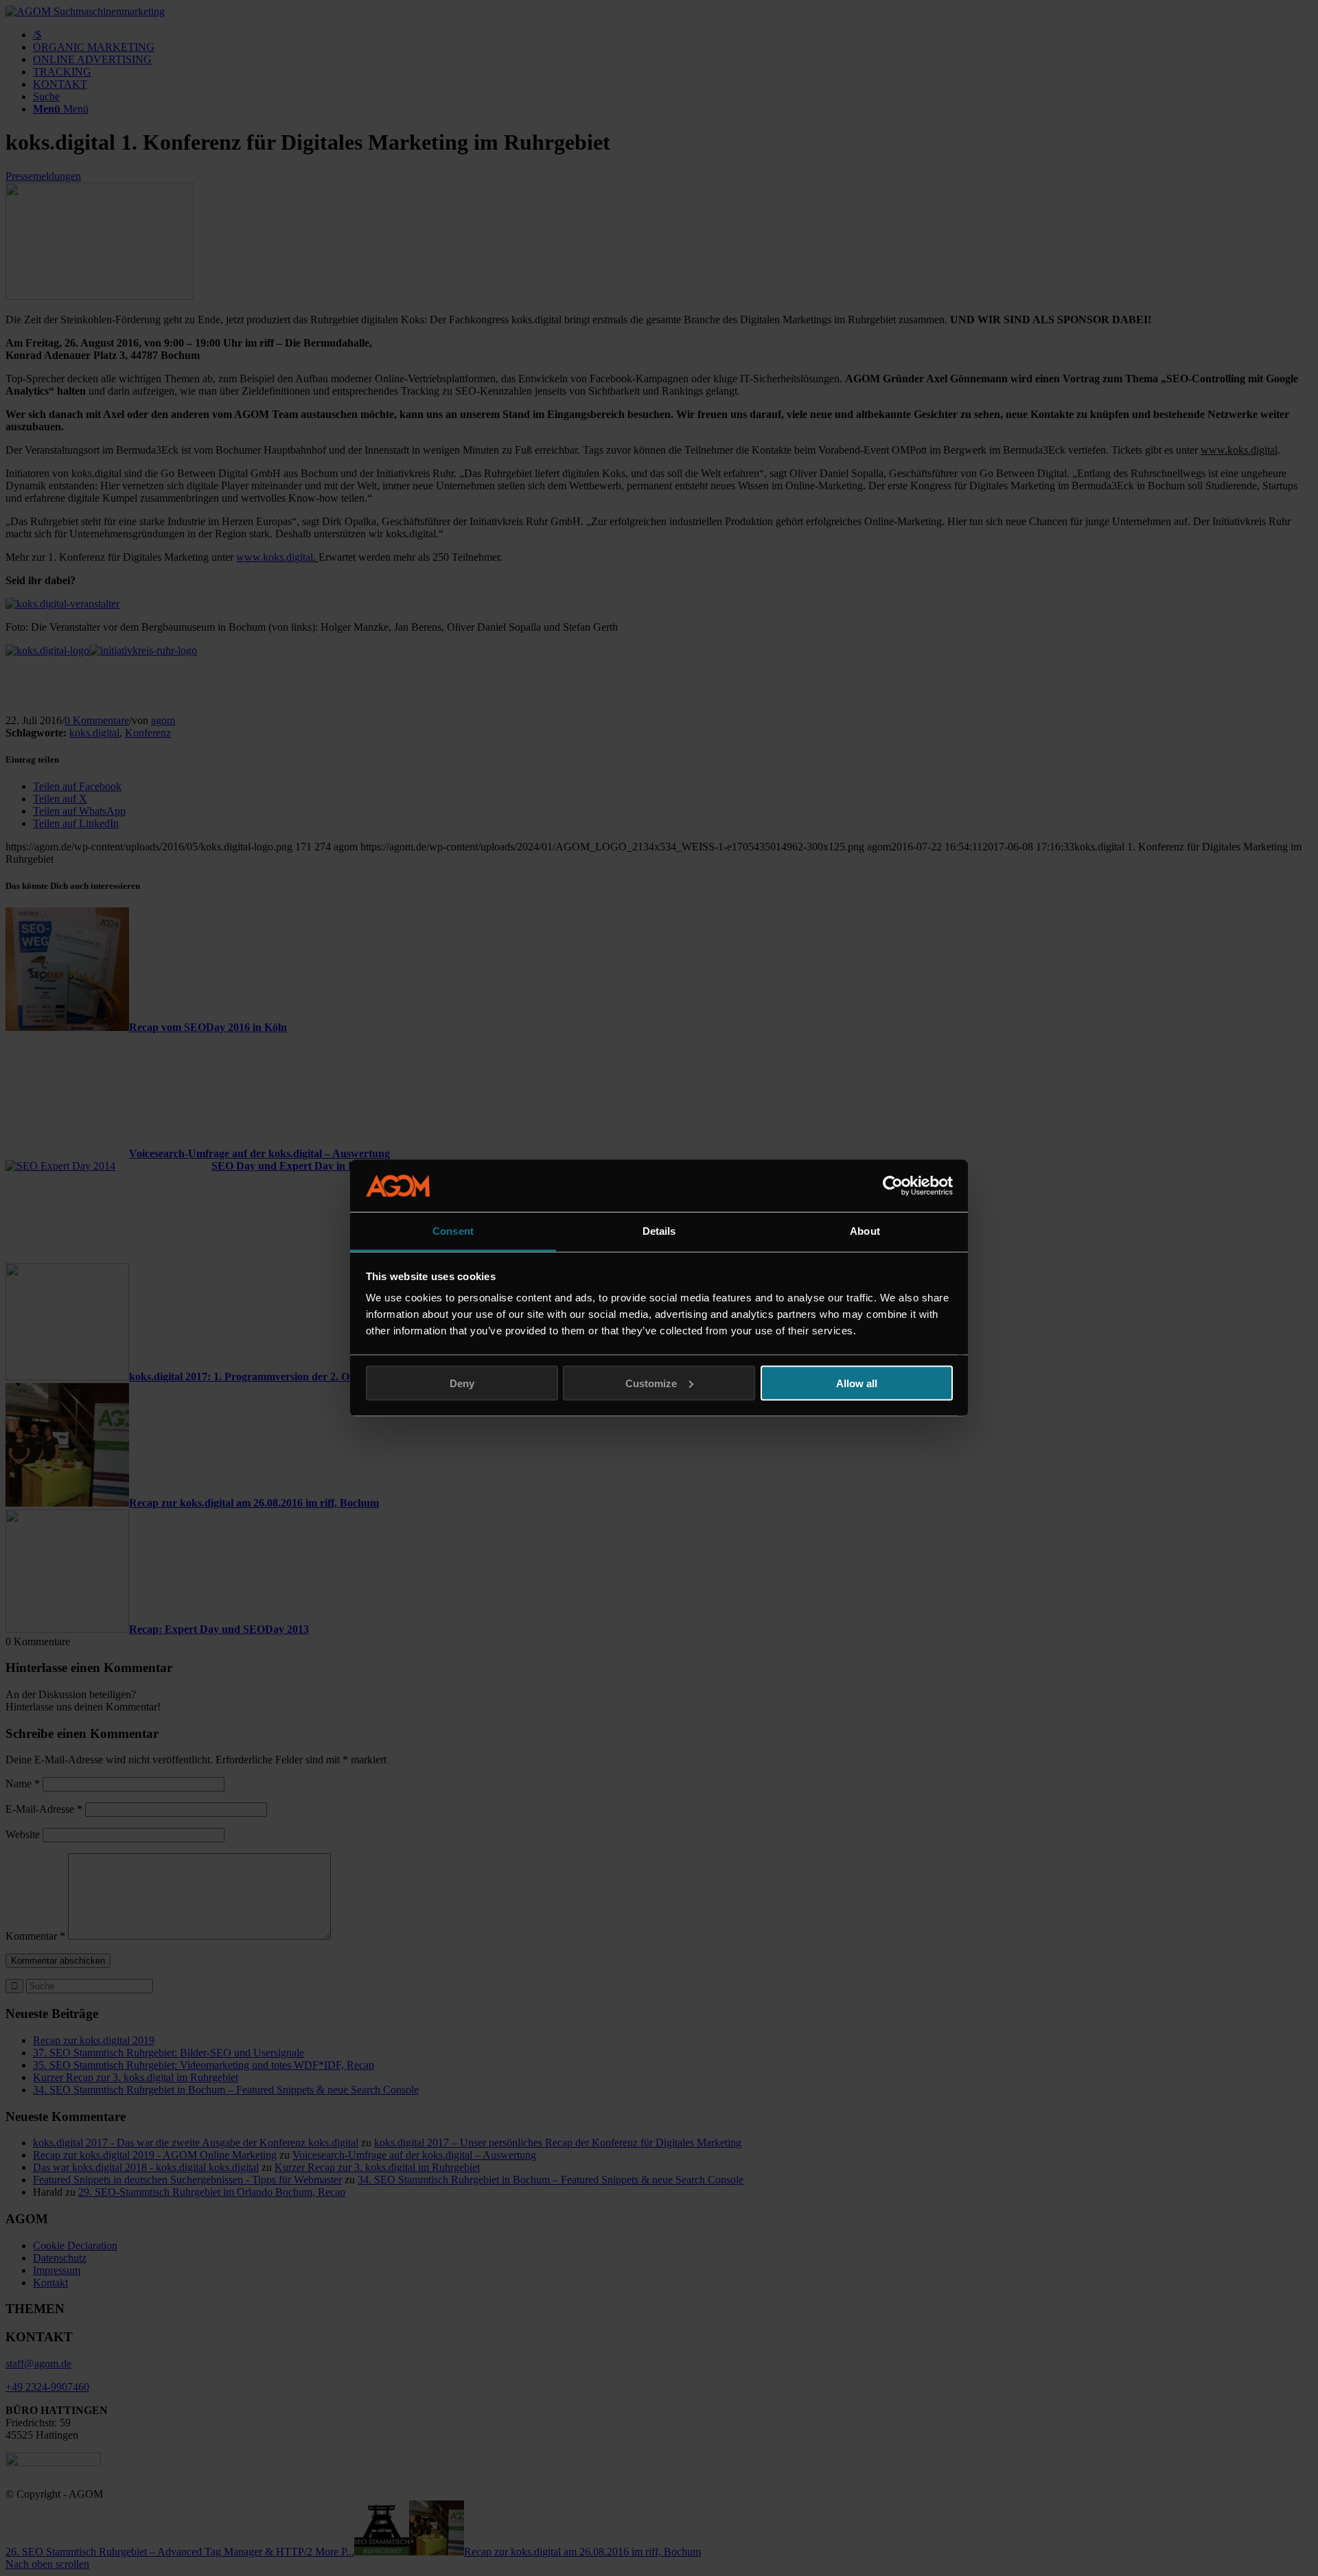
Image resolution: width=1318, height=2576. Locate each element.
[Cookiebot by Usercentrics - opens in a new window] (893, 1186)
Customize (651, 1383)
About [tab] (865, 1231)
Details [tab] (659, 1231)
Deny (462, 1383)
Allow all (857, 1383)
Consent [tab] (453, 1231)
